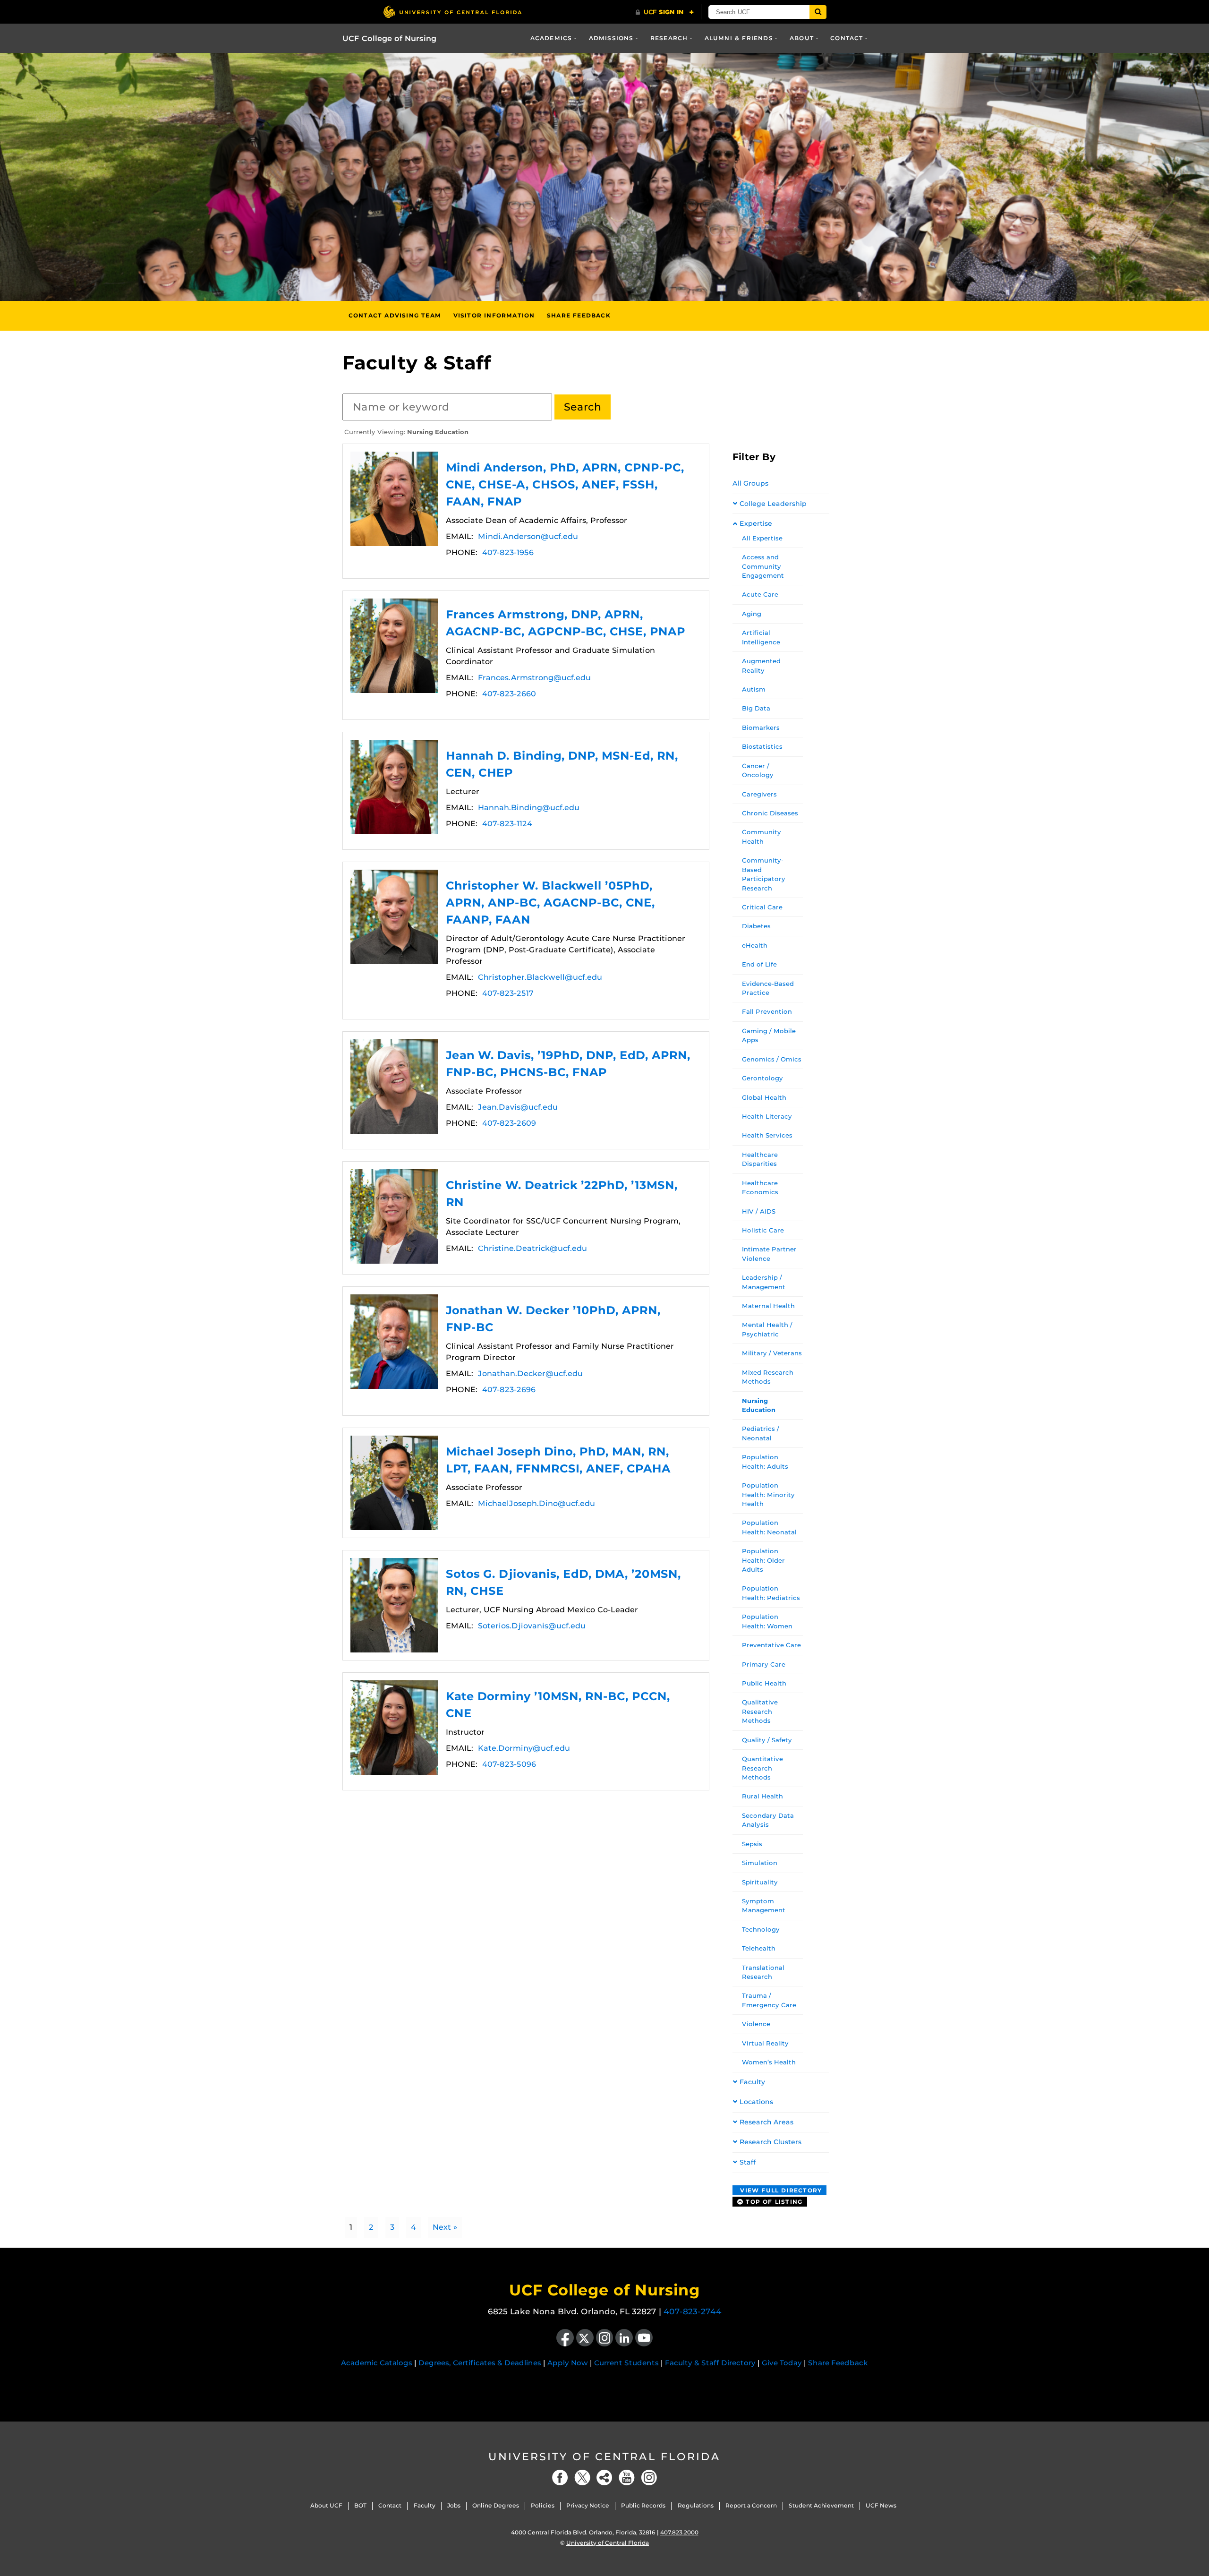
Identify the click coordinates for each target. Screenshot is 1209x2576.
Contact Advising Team (395, 315)
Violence (756, 2024)
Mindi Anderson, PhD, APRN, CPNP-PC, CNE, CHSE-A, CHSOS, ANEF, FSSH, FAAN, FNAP (394, 499)
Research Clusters (771, 2142)
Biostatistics (762, 746)
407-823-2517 (508, 993)
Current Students (626, 2363)
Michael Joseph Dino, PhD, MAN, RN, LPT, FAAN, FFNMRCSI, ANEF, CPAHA (394, 1483)
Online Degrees (496, 2505)
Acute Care (760, 594)
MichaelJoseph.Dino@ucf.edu (536, 1503)
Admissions (611, 38)
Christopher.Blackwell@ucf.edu (540, 977)
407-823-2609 (509, 1123)
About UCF (326, 2505)
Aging (752, 614)
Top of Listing (773, 2202)
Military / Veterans (772, 1353)
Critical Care (762, 907)
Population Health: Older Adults (763, 1560)
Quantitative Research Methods (762, 1768)
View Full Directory (780, 2190)
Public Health (764, 1683)
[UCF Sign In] (665, 12)
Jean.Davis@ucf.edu (518, 1107)
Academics (551, 38)
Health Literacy (767, 1116)
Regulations (696, 2505)
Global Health (764, 1097)
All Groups (750, 483)
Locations (756, 2102)
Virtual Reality (765, 2043)
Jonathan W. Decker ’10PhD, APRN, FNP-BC (394, 1342)
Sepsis (752, 1844)
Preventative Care (771, 1645)
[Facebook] (560, 2478)
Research (669, 38)
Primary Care (764, 1664)
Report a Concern (751, 2505)
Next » (445, 2227)
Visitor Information (494, 315)
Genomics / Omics (772, 1059)
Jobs (454, 2505)
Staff (748, 2162)
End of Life (759, 964)
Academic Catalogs (377, 2363)
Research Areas (766, 2122)
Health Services (767, 1135)
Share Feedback (579, 315)
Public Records (643, 2505)
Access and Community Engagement (763, 566)
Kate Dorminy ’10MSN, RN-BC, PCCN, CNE (394, 1728)
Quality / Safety (767, 1740)
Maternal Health (768, 1306)
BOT (360, 2505)
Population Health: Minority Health (768, 1494)
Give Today (782, 2363)
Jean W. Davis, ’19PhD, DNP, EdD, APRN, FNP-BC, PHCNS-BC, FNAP (394, 1087)
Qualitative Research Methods (760, 1711)
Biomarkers (761, 727)
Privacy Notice (588, 2505)
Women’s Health (769, 2062)
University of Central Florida (604, 2457)
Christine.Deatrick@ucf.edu (532, 1248)
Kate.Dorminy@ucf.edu (524, 1748)
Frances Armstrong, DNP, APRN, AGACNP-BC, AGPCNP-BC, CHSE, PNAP (394, 646)
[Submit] (818, 12)
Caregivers (759, 794)
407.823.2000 (679, 2532)
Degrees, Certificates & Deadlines (480, 2363)
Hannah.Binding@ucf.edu (529, 808)
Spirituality (760, 1882)
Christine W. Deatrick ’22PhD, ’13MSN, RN (394, 1216)
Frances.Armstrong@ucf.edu (534, 678)
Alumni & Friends (739, 38)
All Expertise (762, 538)
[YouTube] (627, 2478)
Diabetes (756, 926)
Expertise (756, 523)
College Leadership (773, 504)
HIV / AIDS (759, 1211)
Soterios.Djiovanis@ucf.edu (532, 1626)
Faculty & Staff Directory (710, 2363)
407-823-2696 (509, 1390)
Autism (754, 689)
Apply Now (568, 2363)
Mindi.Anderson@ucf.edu (528, 536)
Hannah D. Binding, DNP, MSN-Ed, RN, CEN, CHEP (394, 787)
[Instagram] (649, 2478)
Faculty (752, 2082)
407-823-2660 (509, 694)
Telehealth (759, 1948)
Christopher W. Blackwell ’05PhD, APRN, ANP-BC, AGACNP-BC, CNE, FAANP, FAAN (394, 917)
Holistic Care (763, 1230)
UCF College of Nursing (389, 39)
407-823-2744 (693, 2311)
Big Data (756, 708)
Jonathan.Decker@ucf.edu (530, 1374)
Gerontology (762, 1078)
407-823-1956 (508, 552)
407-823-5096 (509, 1764)
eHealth (755, 945)
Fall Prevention (767, 1011)
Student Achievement (821, 2505)
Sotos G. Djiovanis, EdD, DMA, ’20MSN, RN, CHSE (394, 1605)
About (802, 38)
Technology (761, 1929)
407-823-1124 (507, 824)
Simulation (760, 1863)
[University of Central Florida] (452, 12)
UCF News (881, 2505)
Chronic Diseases (770, 813)
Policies (543, 2505)
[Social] (604, 2478)
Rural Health (762, 1796)
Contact (847, 38)
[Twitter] (582, 2478)
